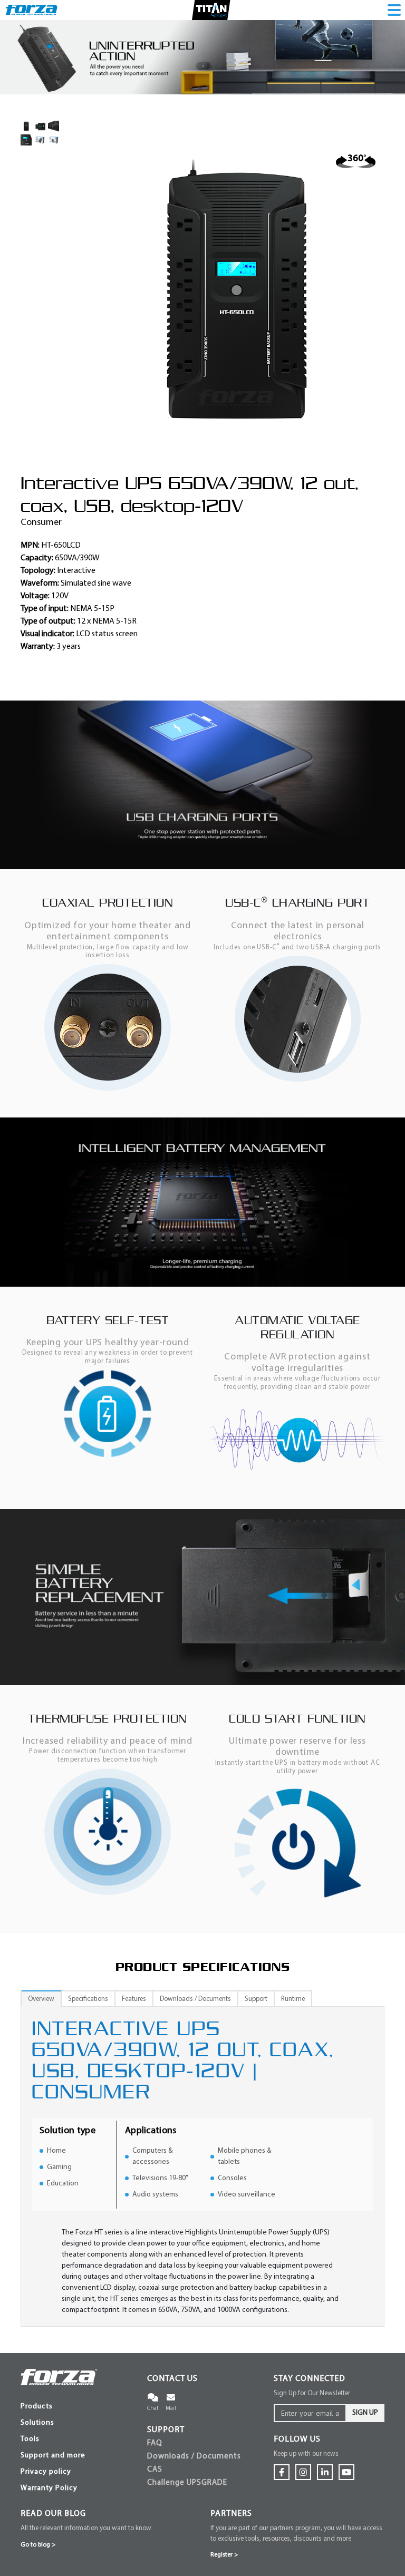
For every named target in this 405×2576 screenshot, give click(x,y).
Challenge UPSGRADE (187, 2483)
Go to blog (38, 2545)
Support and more (53, 2456)
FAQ (155, 2443)
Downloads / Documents (194, 2457)
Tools (30, 2439)
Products (37, 2407)
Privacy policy (46, 2472)
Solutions (37, 2423)
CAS (155, 2470)
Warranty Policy (49, 2488)
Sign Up (365, 2413)
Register (224, 2555)
